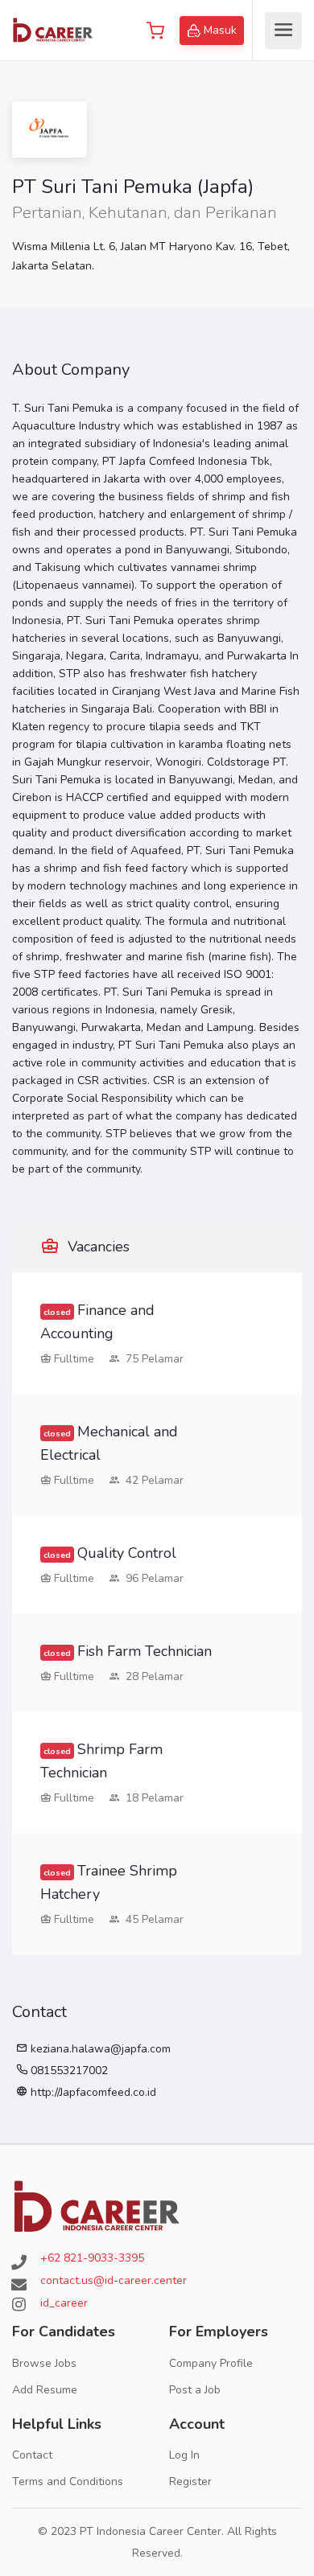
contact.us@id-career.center (114, 2280)
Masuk (220, 30)
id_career (64, 2303)
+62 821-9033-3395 (92, 2258)
